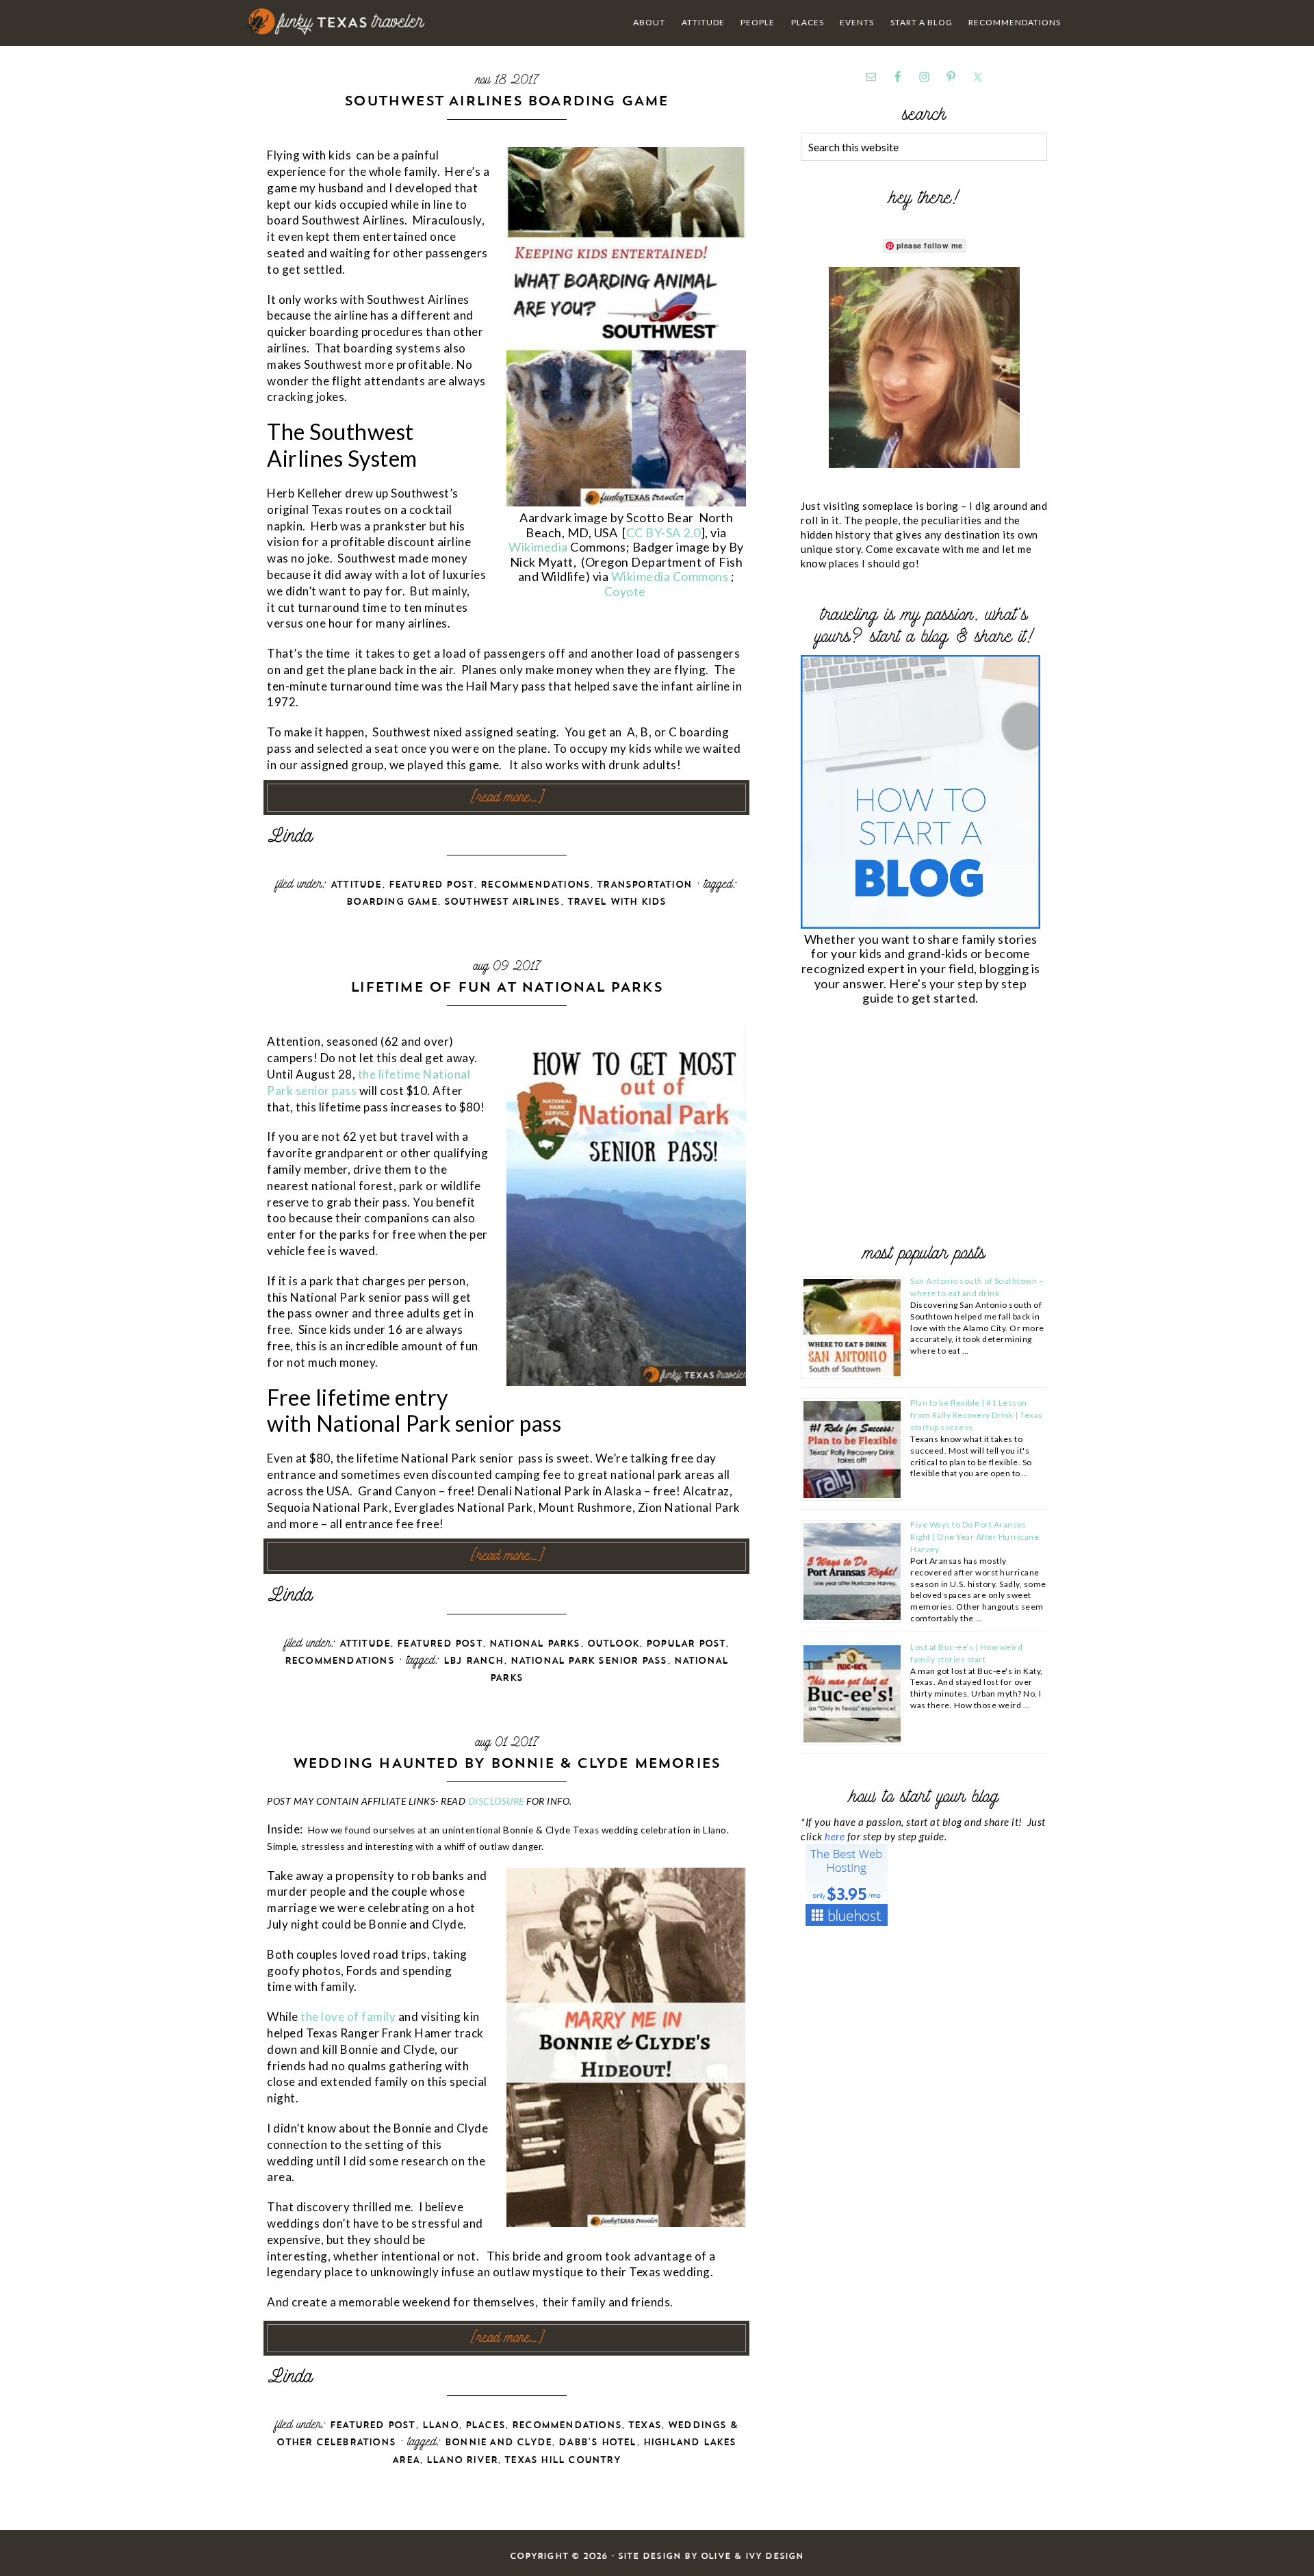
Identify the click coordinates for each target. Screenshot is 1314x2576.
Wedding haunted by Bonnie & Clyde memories (506, 1763)
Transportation (644, 885)
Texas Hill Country (563, 2460)
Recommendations (535, 885)
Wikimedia (539, 547)
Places (485, 2425)
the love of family (348, 2017)
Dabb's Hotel (597, 2442)
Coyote (627, 591)
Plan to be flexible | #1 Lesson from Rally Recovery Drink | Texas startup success (977, 1415)
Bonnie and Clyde (498, 2442)
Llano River (462, 2460)
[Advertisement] (903, 1127)
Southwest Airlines (502, 902)
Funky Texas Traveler (336, 22)
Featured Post (431, 885)
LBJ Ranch (474, 1661)
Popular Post (686, 1644)
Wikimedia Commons (671, 576)
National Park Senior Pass (589, 1661)
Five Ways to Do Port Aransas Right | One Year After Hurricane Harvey (975, 1537)
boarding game (392, 902)
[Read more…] (507, 798)
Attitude (356, 885)
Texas (645, 2425)
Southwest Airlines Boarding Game (506, 100)
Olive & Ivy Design (752, 2556)
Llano (440, 2425)
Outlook (613, 1644)
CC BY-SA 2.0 (664, 532)
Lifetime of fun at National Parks (506, 987)
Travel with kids (617, 902)
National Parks (535, 1644)
